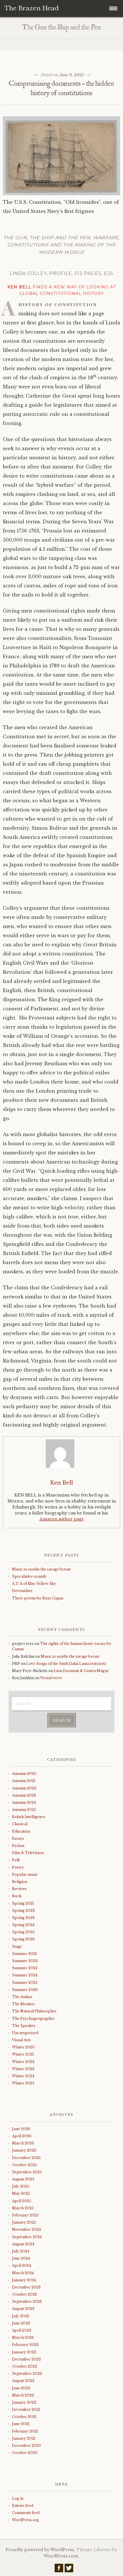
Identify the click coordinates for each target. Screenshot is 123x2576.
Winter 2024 (23, 2076)
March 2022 (23, 2395)
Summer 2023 (25, 1968)
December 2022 (26, 2359)
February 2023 (25, 2345)
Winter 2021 (23, 2054)
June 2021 (21, 2424)
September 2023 (27, 2301)
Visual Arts (21, 2040)
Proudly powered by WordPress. (40, 2550)
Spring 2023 (23, 1918)
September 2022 (27, 2374)
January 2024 (24, 2280)
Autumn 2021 (24, 1781)
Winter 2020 (23, 2047)
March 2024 (23, 2273)
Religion (20, 1882)
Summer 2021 (24, 1954)
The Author (22, 1997)
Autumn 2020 (24, 1774)
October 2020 (25, 2453)
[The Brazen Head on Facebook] (59, 2569)
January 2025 (24, 2222)
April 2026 (22, 2136)
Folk (16, 1860)
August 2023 (23, 2309)
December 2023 (26, 2287)
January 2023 (24, 2352)
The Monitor (23, 2004)
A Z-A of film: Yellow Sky (34, 1584)
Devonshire (22, 1591)
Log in (18, 2498)
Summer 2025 (25, 1983)
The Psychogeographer (33, 2019)
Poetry (18, 1867)
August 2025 (23, 2179)
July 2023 (21, 2316)
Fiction (18, 1846)
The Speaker (24, 2026)
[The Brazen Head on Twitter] (69, 2569)
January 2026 (24, 2150)
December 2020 (27, 2446)
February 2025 (25, 2215)
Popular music (25, 1874)
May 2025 (21, 2193)
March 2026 (23, 2143)
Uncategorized (25, 2033)
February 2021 (25, 2431)
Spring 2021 (23, 1903)
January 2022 (24, 2402)
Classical (20, 1824)
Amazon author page (62, 1519)
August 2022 (23, 2381)
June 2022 (21, 2388)
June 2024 (21, 2258)
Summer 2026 (25, 1990)
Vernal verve (51, 1678)
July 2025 (21, 2186)
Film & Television (28, 1853)
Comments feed (26, 2513)
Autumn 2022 (24, 1788)
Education (21, 1831)
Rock (17, 1896)
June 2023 (21, 2323)
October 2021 (24, 2417)
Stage (17, 1947)
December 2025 (26, 2158)
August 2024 (23, 2244)
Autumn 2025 (24, 1810)
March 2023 (23, 2337)
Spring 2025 (23, 1932)
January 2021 (24, 2438)
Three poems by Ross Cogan (38, 1598)
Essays (18, 1838)
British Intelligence (29, 1817)
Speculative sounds (29, 1576)
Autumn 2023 (24, 1795)
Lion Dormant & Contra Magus (81, 1671)
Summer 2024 (25, 1975)
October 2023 (24, 2294)
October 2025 (24, 2165)
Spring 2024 (23, 1925)
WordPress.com (61, 2556)
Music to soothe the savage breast (41, 1569)
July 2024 (21, 2251)
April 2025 (22, 2201)
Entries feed (23, 2506)
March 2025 (23, 2208)
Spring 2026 (23, 1939)
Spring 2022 (23, 1910)
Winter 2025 (23, 2083)
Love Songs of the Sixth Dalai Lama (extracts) (66, 1664)
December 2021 (26, 2410)
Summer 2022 (25, 1961)
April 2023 (22, 2330)
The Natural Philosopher (34, 2011)
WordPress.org (25, 2520)
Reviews (19, 1889)
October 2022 (25, 2366)
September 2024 (27, 2237)
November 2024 (26, 2229)
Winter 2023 (23, 2069)
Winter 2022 (23, 2062)
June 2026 (21, 2129)
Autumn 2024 (24, 1802)
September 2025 (27, 2172)
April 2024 (22, 2265)
